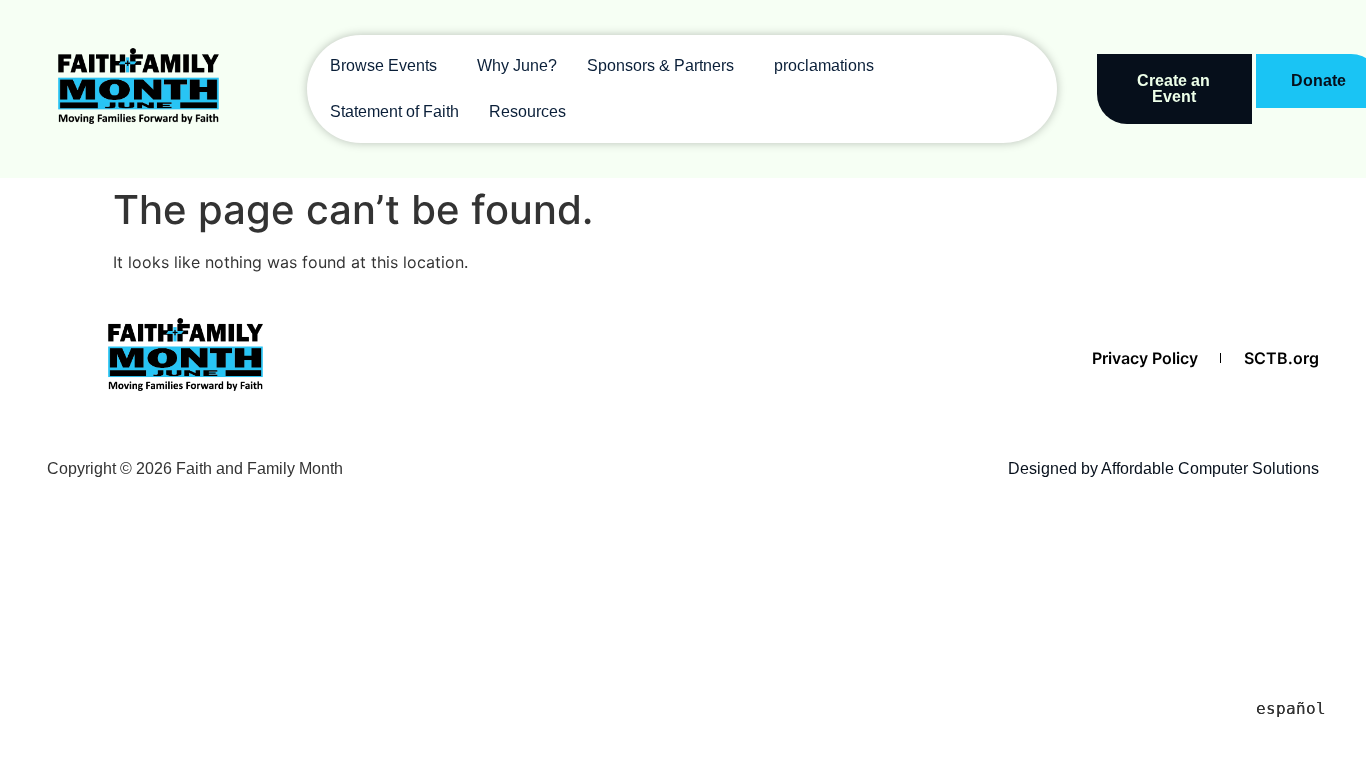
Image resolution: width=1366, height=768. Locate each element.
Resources (527, 111)
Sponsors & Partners (660, 65)
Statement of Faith (394, 111)
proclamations (824, 65)
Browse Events (383, 65)
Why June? (517, 65)
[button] (388, 66)
